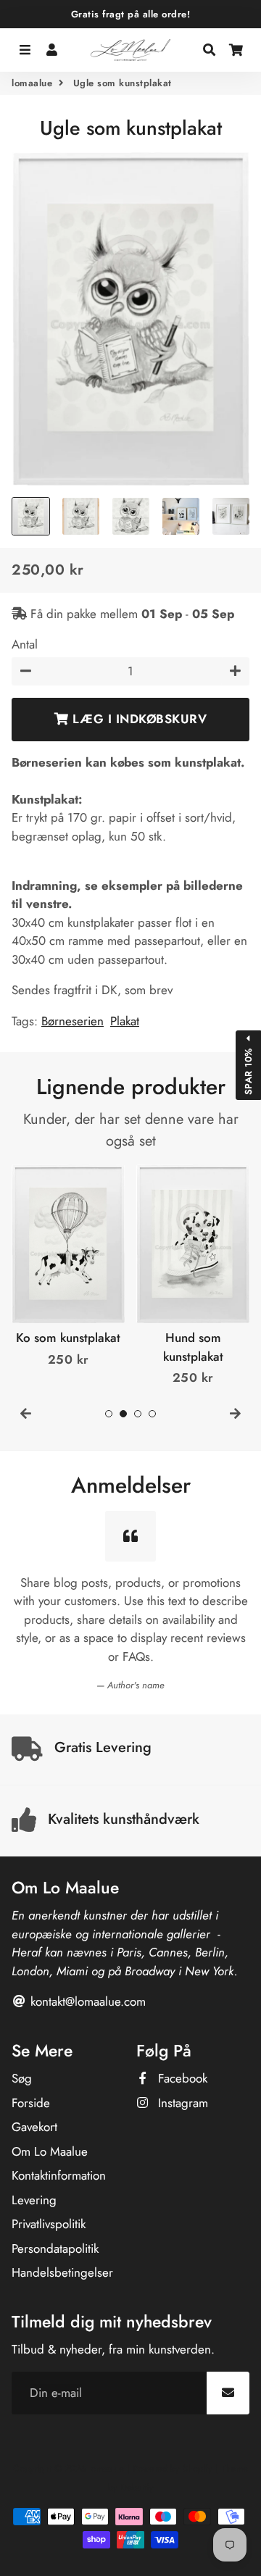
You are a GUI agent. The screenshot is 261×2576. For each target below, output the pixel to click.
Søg (22, 2078)
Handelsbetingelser (62, 2272)
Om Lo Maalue (50, 2151)
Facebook (181, 2078)
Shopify (198, 2468)
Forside (31, 2103)
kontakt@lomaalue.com (86, 2001)
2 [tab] (123, 1414)
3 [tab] (138, 1414)
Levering (34, 2200)
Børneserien (72, 1021)
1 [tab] (109, 1414)
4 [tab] (152, 1414)
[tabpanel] (68, 1267)
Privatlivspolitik (49, 2224)
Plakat (125, 1021)
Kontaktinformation (59, 2175)
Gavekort (34, 2127)
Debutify (137, 2487)
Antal (25, 644)
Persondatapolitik (55, 2248)
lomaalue (32, 83)
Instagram (181, 2103)
